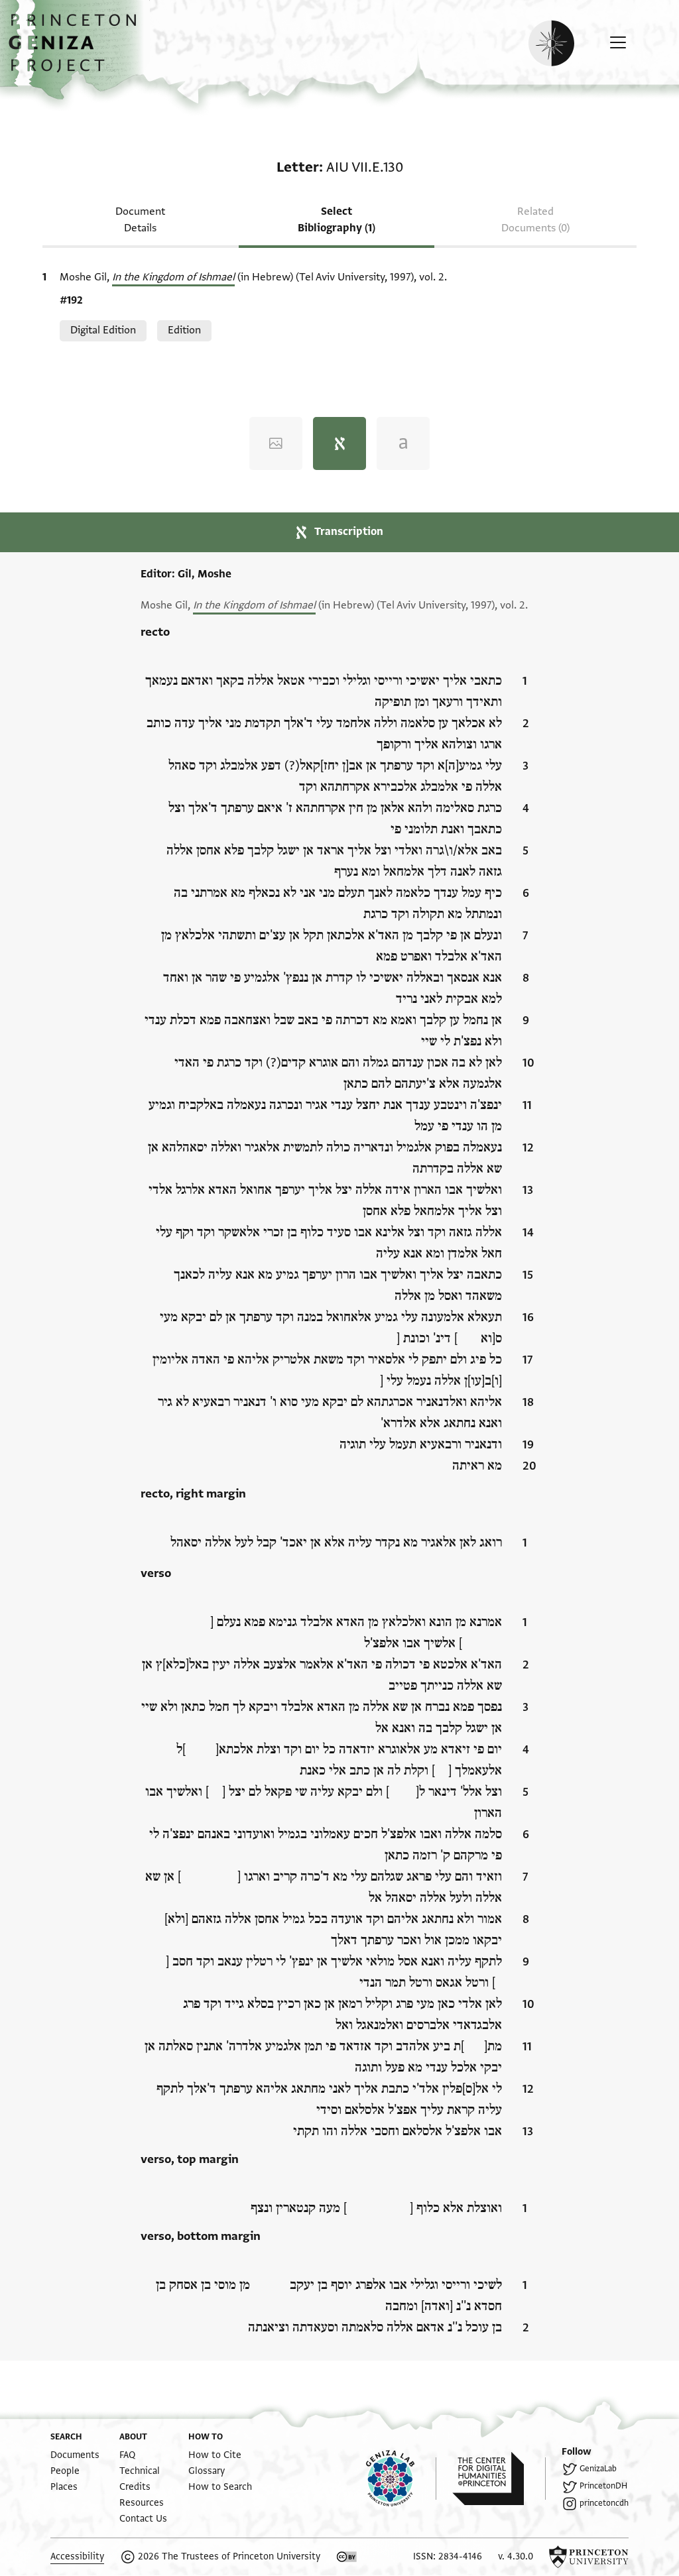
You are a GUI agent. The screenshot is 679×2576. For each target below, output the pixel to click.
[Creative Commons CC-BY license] (347, 2557)
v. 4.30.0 (516, 2556)
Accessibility (77, 2556)
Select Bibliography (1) (337, 220)
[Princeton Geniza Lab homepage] (401, 2479)
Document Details (140, 220)
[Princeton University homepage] (589, 2557)
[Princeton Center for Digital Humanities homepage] (499, 2479)
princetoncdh (604, 2503)
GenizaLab (598, 2469)
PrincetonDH (603, 2486)
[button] (77, 50)
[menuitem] (75, 2455)
